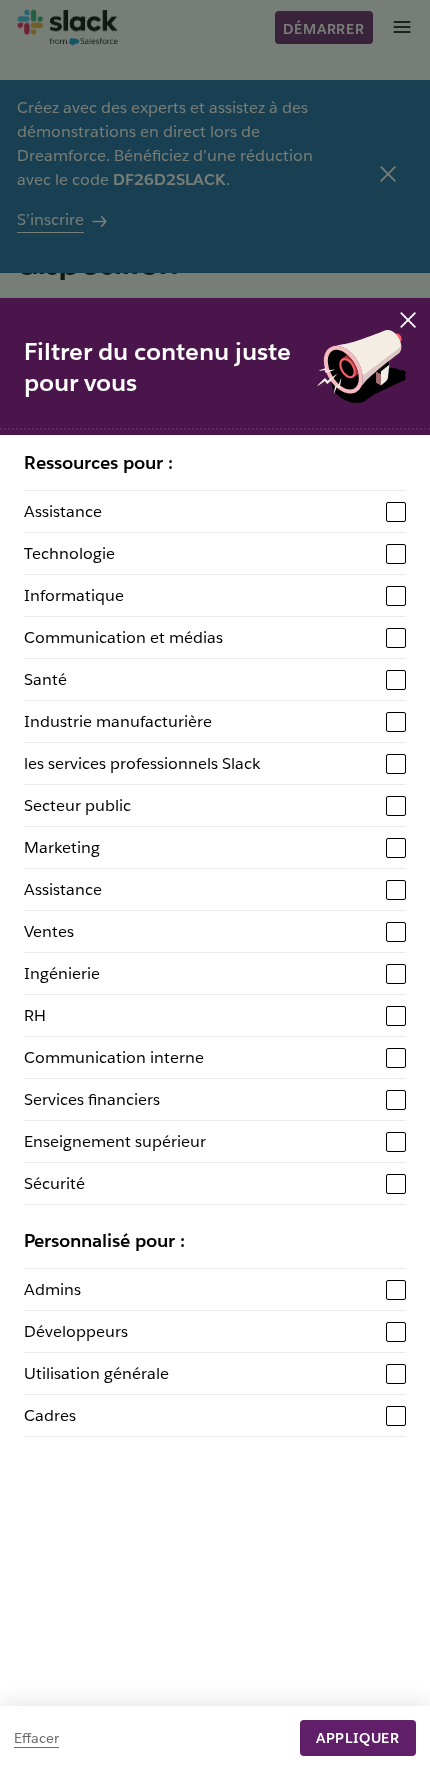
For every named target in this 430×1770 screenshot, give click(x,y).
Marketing (62, 847)
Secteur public (77, 805)
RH (35, 1015)
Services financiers (92, 1099)
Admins (52, 1289)
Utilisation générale (96, 1373)
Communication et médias (123, 637)
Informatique (74, 595)
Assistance (63, 511)
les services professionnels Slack (142, 763)
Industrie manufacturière (118, 721)
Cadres (50, 1415)
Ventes (49, 931)
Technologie (69, 553)
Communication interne (114, 1057)
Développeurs (76, 1331)
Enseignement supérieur (115, 1141)
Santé (45, 679)
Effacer (36, 1738)
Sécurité (54, 1183)
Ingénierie (62, 973)
